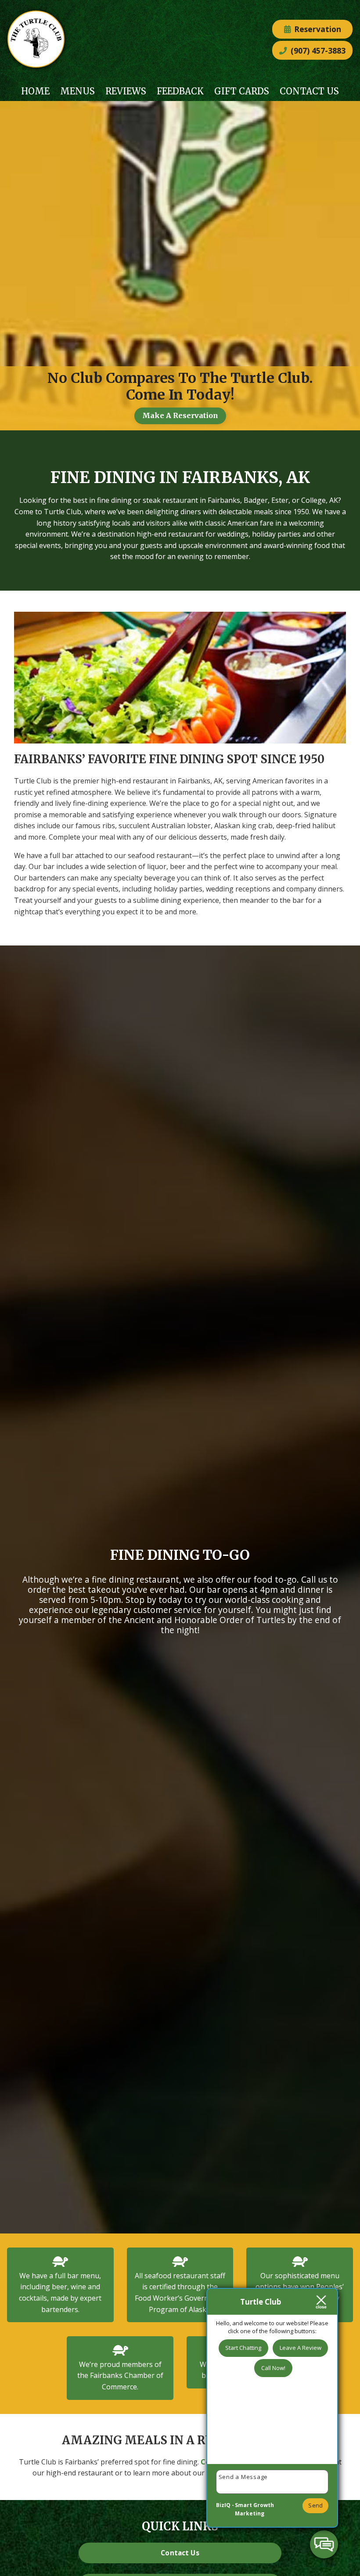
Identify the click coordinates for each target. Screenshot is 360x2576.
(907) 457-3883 (317, 51)
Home (35, 91)
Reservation (317, 29)
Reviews (126, 91)
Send (315, 2505)
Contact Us (309, 91)
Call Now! (273, 2368)
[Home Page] (36, 41)
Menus (77, 91)
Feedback (180, 91)
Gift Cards (242, 91)
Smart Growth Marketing (254, 2509)
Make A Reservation (180, 415)
